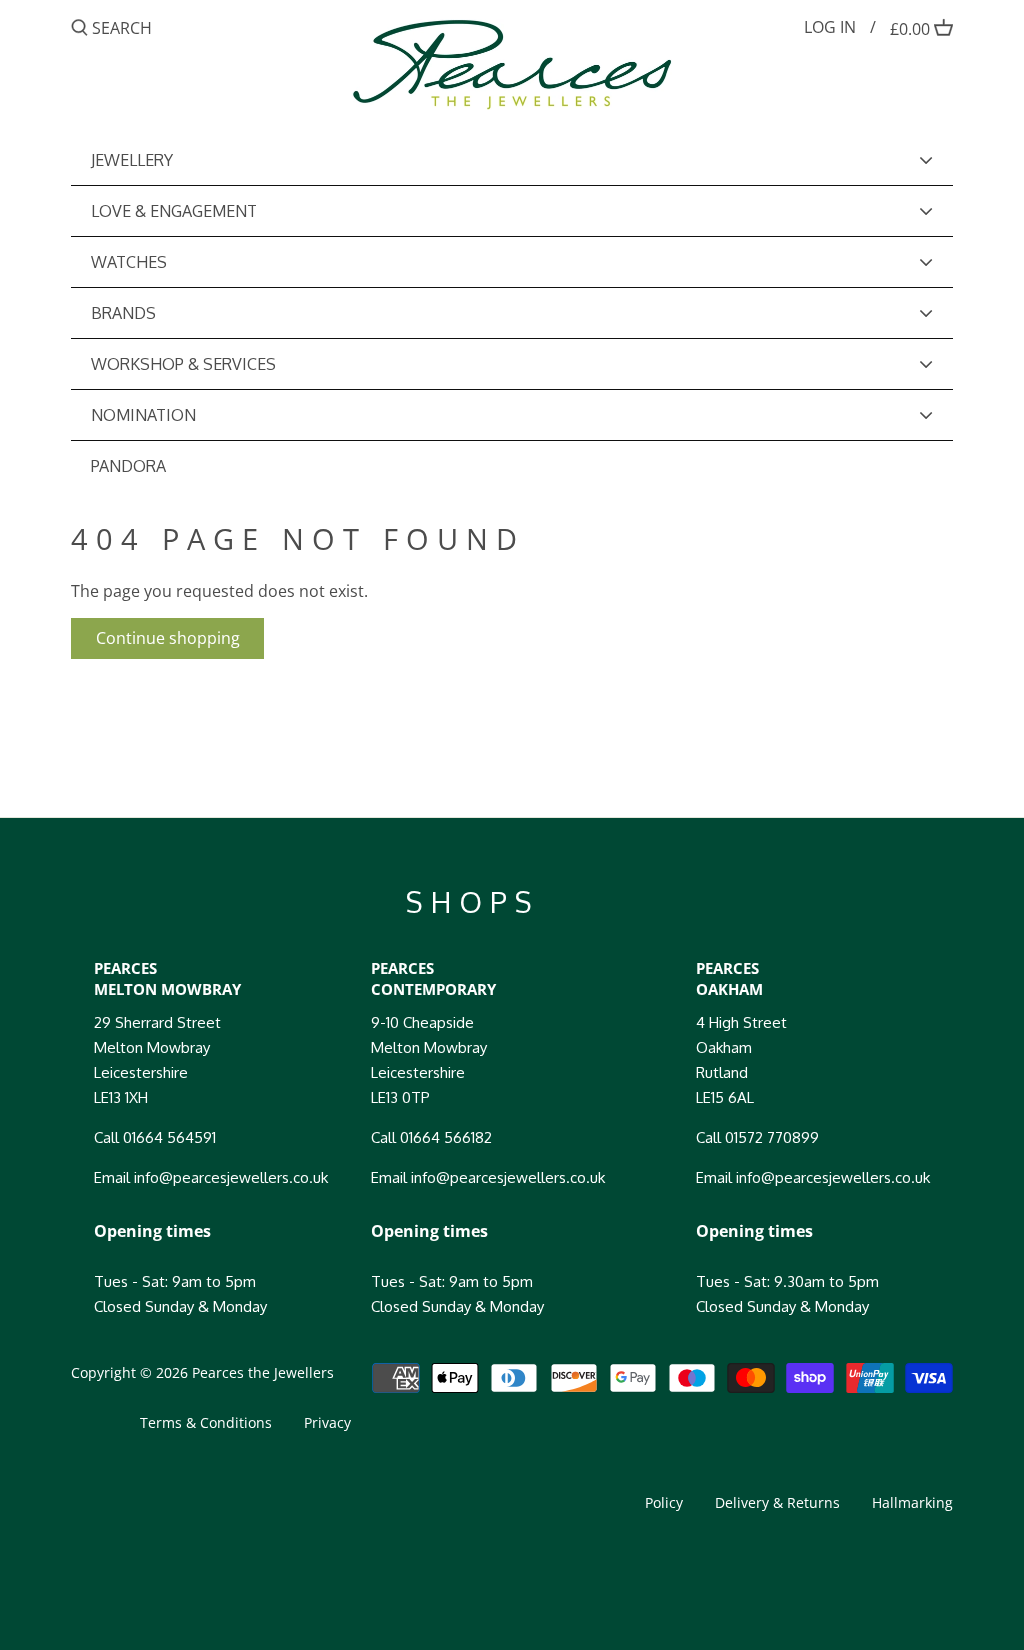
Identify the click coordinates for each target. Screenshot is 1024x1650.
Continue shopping (168, 638)
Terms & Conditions (206, 1422)
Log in (830, 27)
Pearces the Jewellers (263, 1372)
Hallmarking (912, 1502)
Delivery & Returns (777, 1502)
